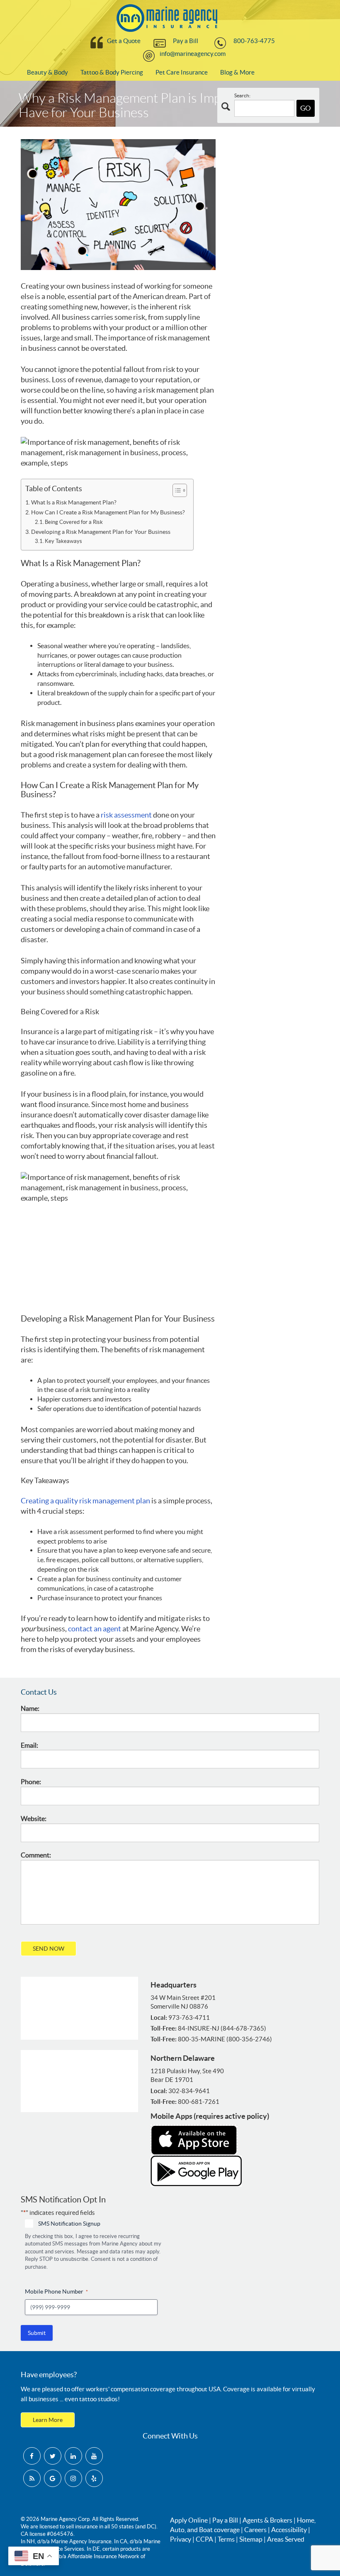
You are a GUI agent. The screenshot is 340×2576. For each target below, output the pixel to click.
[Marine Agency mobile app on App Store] (194, 2139)
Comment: (36, 1855)
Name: (30, 1708)
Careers (255, 2530)
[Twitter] (53, 2456)
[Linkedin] (73, 2456)
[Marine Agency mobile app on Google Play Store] (196, 2171)
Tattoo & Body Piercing (112, 72)
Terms (226, 2539)
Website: (34, 1819)
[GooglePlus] (53, 2478)
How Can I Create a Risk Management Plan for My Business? (108, 512)
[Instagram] (73, 2478)
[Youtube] (94, 2456)
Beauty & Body (47, 72)
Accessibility (289, 2530)
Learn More (48, 2420)
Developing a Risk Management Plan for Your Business (101, 532)
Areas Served (286, 2539)
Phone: (31, 1782)
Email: (29, 1745)
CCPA (204, 2539)
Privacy (181, 2539)
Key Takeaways (63, 541)
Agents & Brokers (267, 2520)
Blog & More (237, 72)
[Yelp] (94, 2478)
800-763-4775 (254, 41)
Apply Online (189, 2520)
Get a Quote (124, 41)
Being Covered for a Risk (74, 522)
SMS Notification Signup (69, 2224)
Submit (37, 2333)
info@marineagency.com (193, 54)
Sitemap (251, 2539)
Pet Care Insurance (182, 72)
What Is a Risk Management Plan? (74, 502)
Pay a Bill (186, 41)
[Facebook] (32, 2456)
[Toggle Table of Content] (176, 490)
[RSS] (32, 2478)
